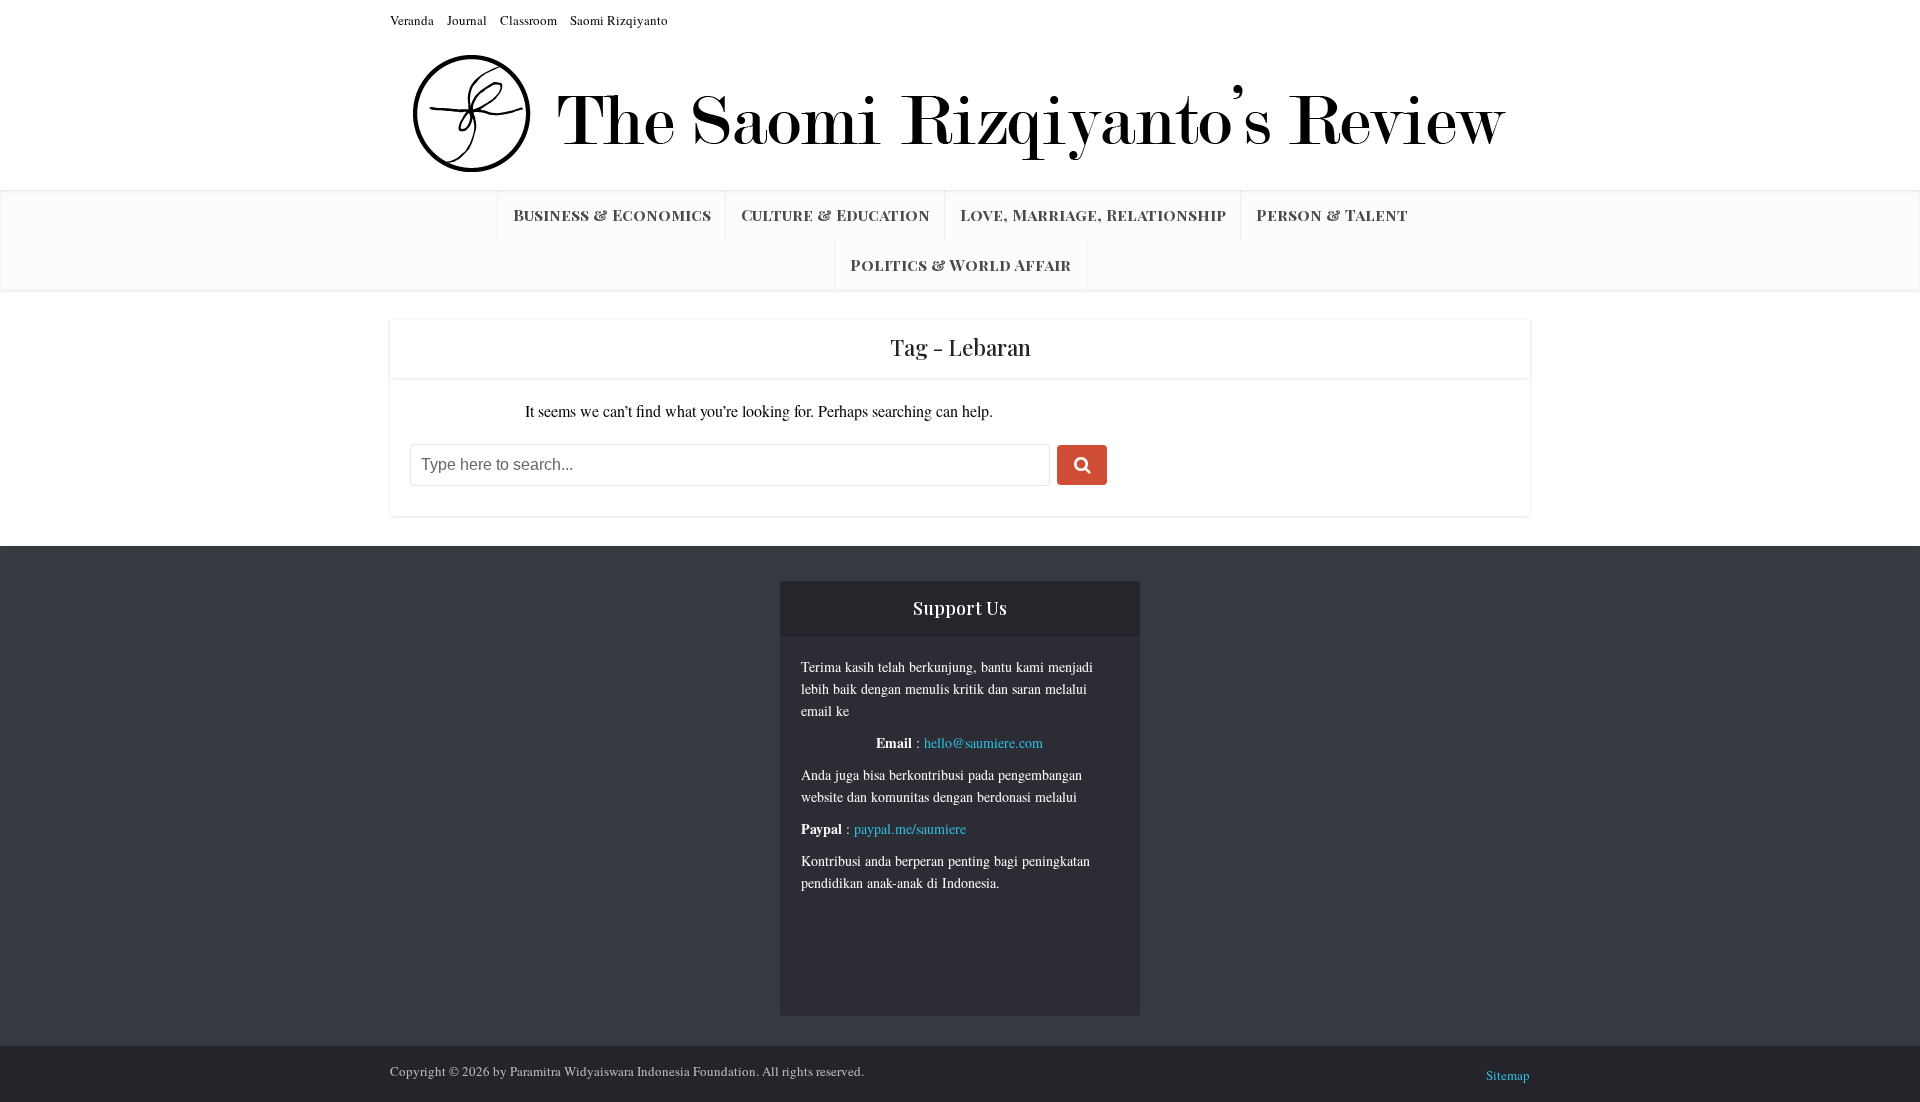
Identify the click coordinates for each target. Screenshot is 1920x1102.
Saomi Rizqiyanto (619, 20)
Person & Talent (1332, 214)
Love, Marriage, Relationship (1093, 214)
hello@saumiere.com (983, 742)
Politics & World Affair (960, 264)
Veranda (412, 20)
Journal (467, 20)
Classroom (528, 20)
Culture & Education (835, 214)
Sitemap (1508, 1075)
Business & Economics (612, 214)
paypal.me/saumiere (910, 828)
